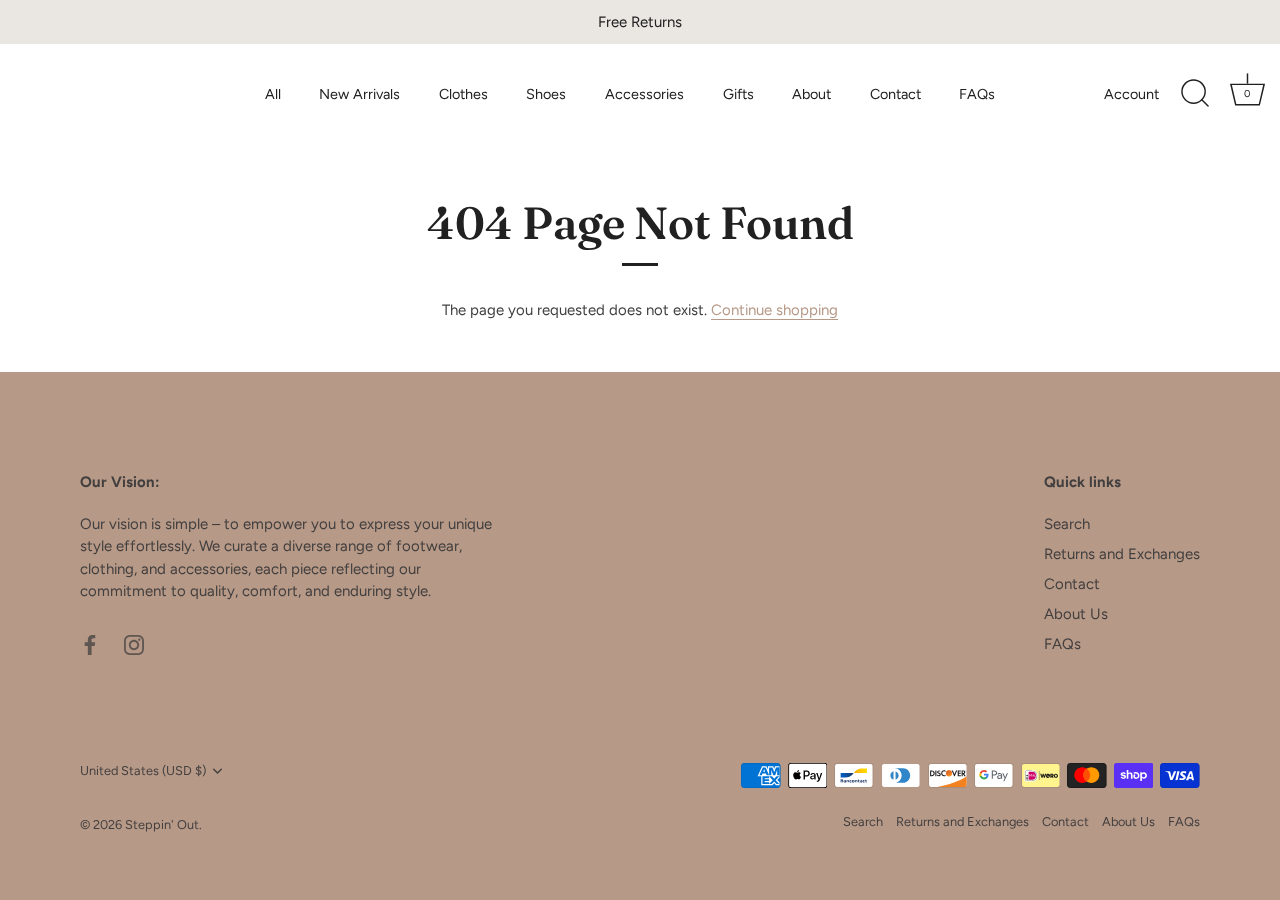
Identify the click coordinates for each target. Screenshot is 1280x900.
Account (1131, 94)
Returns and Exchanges (1122, 554)
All (273, 94)
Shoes (546, 94)
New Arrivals (359, 94)
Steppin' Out (162, 824)
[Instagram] (134, 644)
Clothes (463, 94)
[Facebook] (90, 644)
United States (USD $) (143, 770)
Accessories (644, 94)
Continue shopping (774, 310)
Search (1067, 524)
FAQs (977, 94)
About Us (1076, 614)
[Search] (1195, 94)
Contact (895, 94)
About (811, 94)
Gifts (738, 94)
